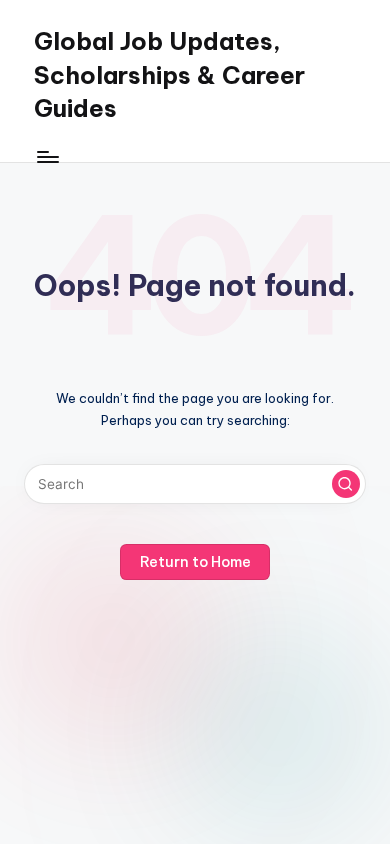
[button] (346, 484)
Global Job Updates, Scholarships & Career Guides (169, 74)
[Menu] (47, 156)
